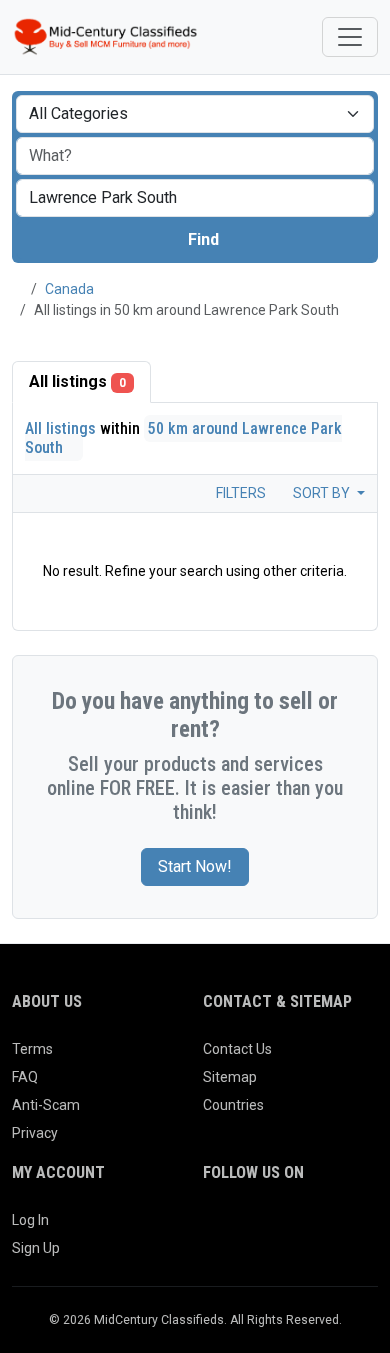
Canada (69, 289)
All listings (77, 381)
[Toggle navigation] (350, 37)
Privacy (35, 1133)
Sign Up (36, 1248)
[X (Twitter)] (243, 1228)
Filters (239, 493)
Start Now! (195, 866)
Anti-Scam (46, 1105)
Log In (30, 1220)
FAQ (25, 1077)
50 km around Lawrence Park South (183, 438)
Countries (233, 1105)
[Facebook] (215, 1228)
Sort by (323, 493)
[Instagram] (271, 1228)
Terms (32, 1049)
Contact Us (237, 1049)
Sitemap (230, 1077)
